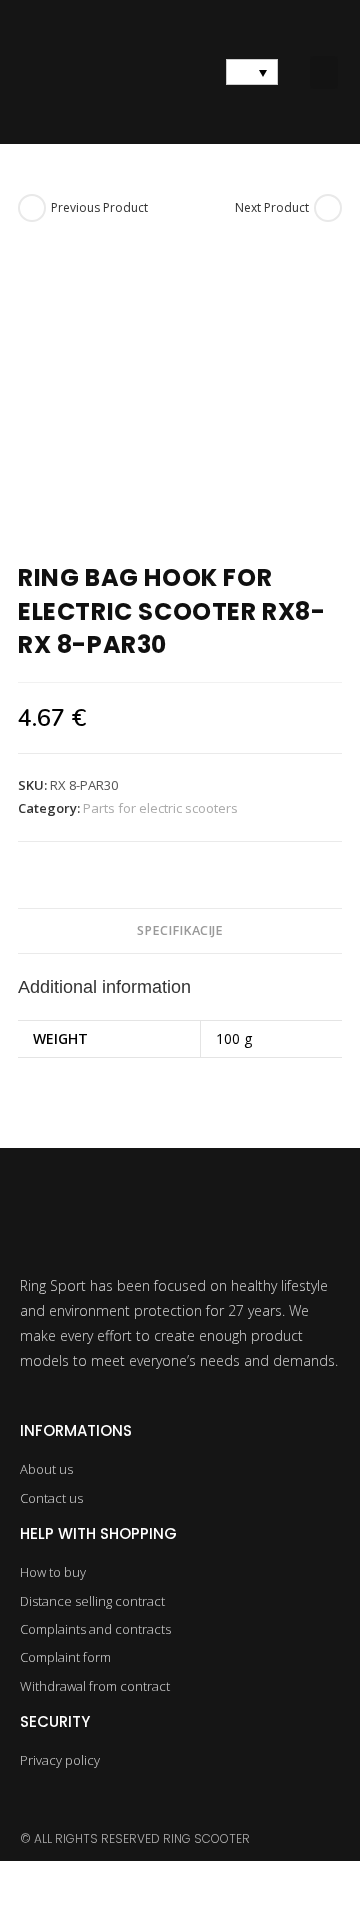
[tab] (180, 931)
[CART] (180, 72)
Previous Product (99, 207)
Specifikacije (180, 930)
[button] (324, 72)
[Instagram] (32, 1804)
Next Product (272, 207)
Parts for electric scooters (160, 808)
